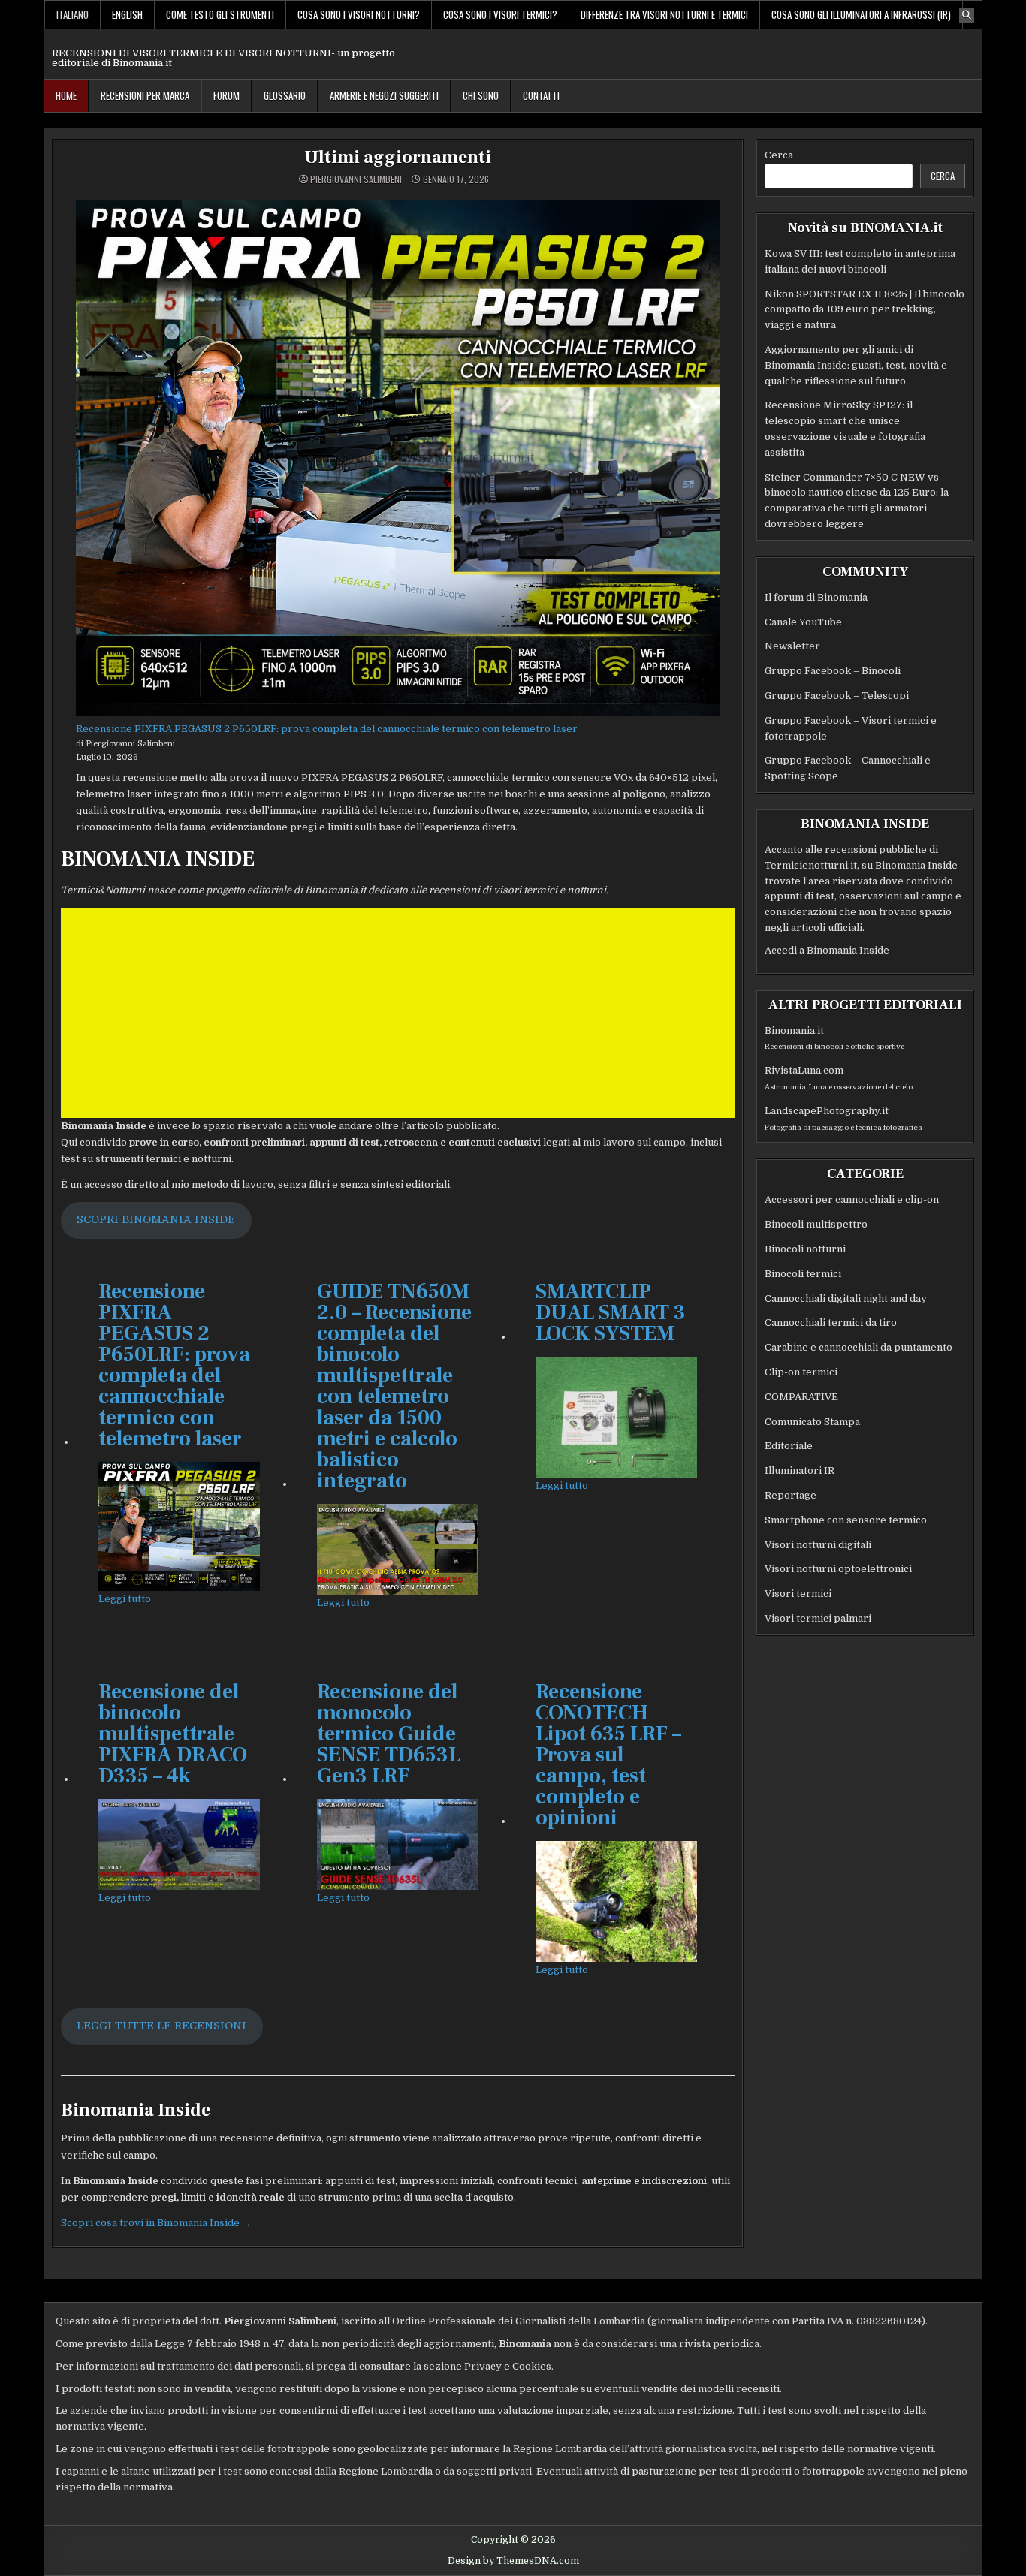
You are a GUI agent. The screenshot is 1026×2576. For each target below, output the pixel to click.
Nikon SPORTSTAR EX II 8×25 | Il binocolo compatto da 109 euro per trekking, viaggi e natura (865, 310)
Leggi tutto (125, 1598)
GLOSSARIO (285, 95)
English (127, 14)
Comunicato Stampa (812, 1422)
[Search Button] (967, 15)
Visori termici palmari (818, 1618)
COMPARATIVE (801, 1397)
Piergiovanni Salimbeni (356, 179)
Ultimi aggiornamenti (398, 157)
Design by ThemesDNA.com (513, 2561)
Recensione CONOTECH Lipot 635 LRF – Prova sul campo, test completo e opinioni (608, 1755)
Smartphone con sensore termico (846, 1520)
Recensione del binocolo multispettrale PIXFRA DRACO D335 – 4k (173, 1734)
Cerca (779, 155)
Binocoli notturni (805, 1249)
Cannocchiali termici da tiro (831, 1323)
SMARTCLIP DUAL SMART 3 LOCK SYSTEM (611, 1312)
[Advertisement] (398, 1013)
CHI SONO (481, 95)
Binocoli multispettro (816, 1224)
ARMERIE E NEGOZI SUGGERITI (384, 95)
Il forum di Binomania (816, 597)
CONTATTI (541, 95)
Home (66, 95)
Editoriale (789, 1446)
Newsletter (792, 646)
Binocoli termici (803, 1274)
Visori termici (798, 1594)
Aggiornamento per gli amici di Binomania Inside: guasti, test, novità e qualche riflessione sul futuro (856, 365)
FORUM (226, 95)
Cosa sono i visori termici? (500, 14)
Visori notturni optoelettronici (838, 1569)
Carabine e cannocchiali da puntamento (859, 1347)
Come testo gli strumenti (220, 14)
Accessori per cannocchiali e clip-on (852, 1199)
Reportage (791, 1495)
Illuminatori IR (800, 1470)
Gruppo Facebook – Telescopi (837, 696)
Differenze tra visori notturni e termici (664, 14)
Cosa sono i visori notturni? (359, 14)
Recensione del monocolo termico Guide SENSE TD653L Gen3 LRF (389, 1734)
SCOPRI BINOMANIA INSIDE (156, 1220)
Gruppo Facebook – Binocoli (833, 671)
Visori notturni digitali (818, 1545)
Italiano (72, 14)
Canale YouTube (803, 622)
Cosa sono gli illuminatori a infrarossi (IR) (861, 14)
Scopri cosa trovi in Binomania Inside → (156, 2223)
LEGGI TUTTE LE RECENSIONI (161, 2026)
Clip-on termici (801, 1372)
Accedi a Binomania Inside (827, 950)
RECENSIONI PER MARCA (145, 95)
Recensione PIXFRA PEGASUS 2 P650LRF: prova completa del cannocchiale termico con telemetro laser (327, 729)
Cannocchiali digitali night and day (846, 1299)
